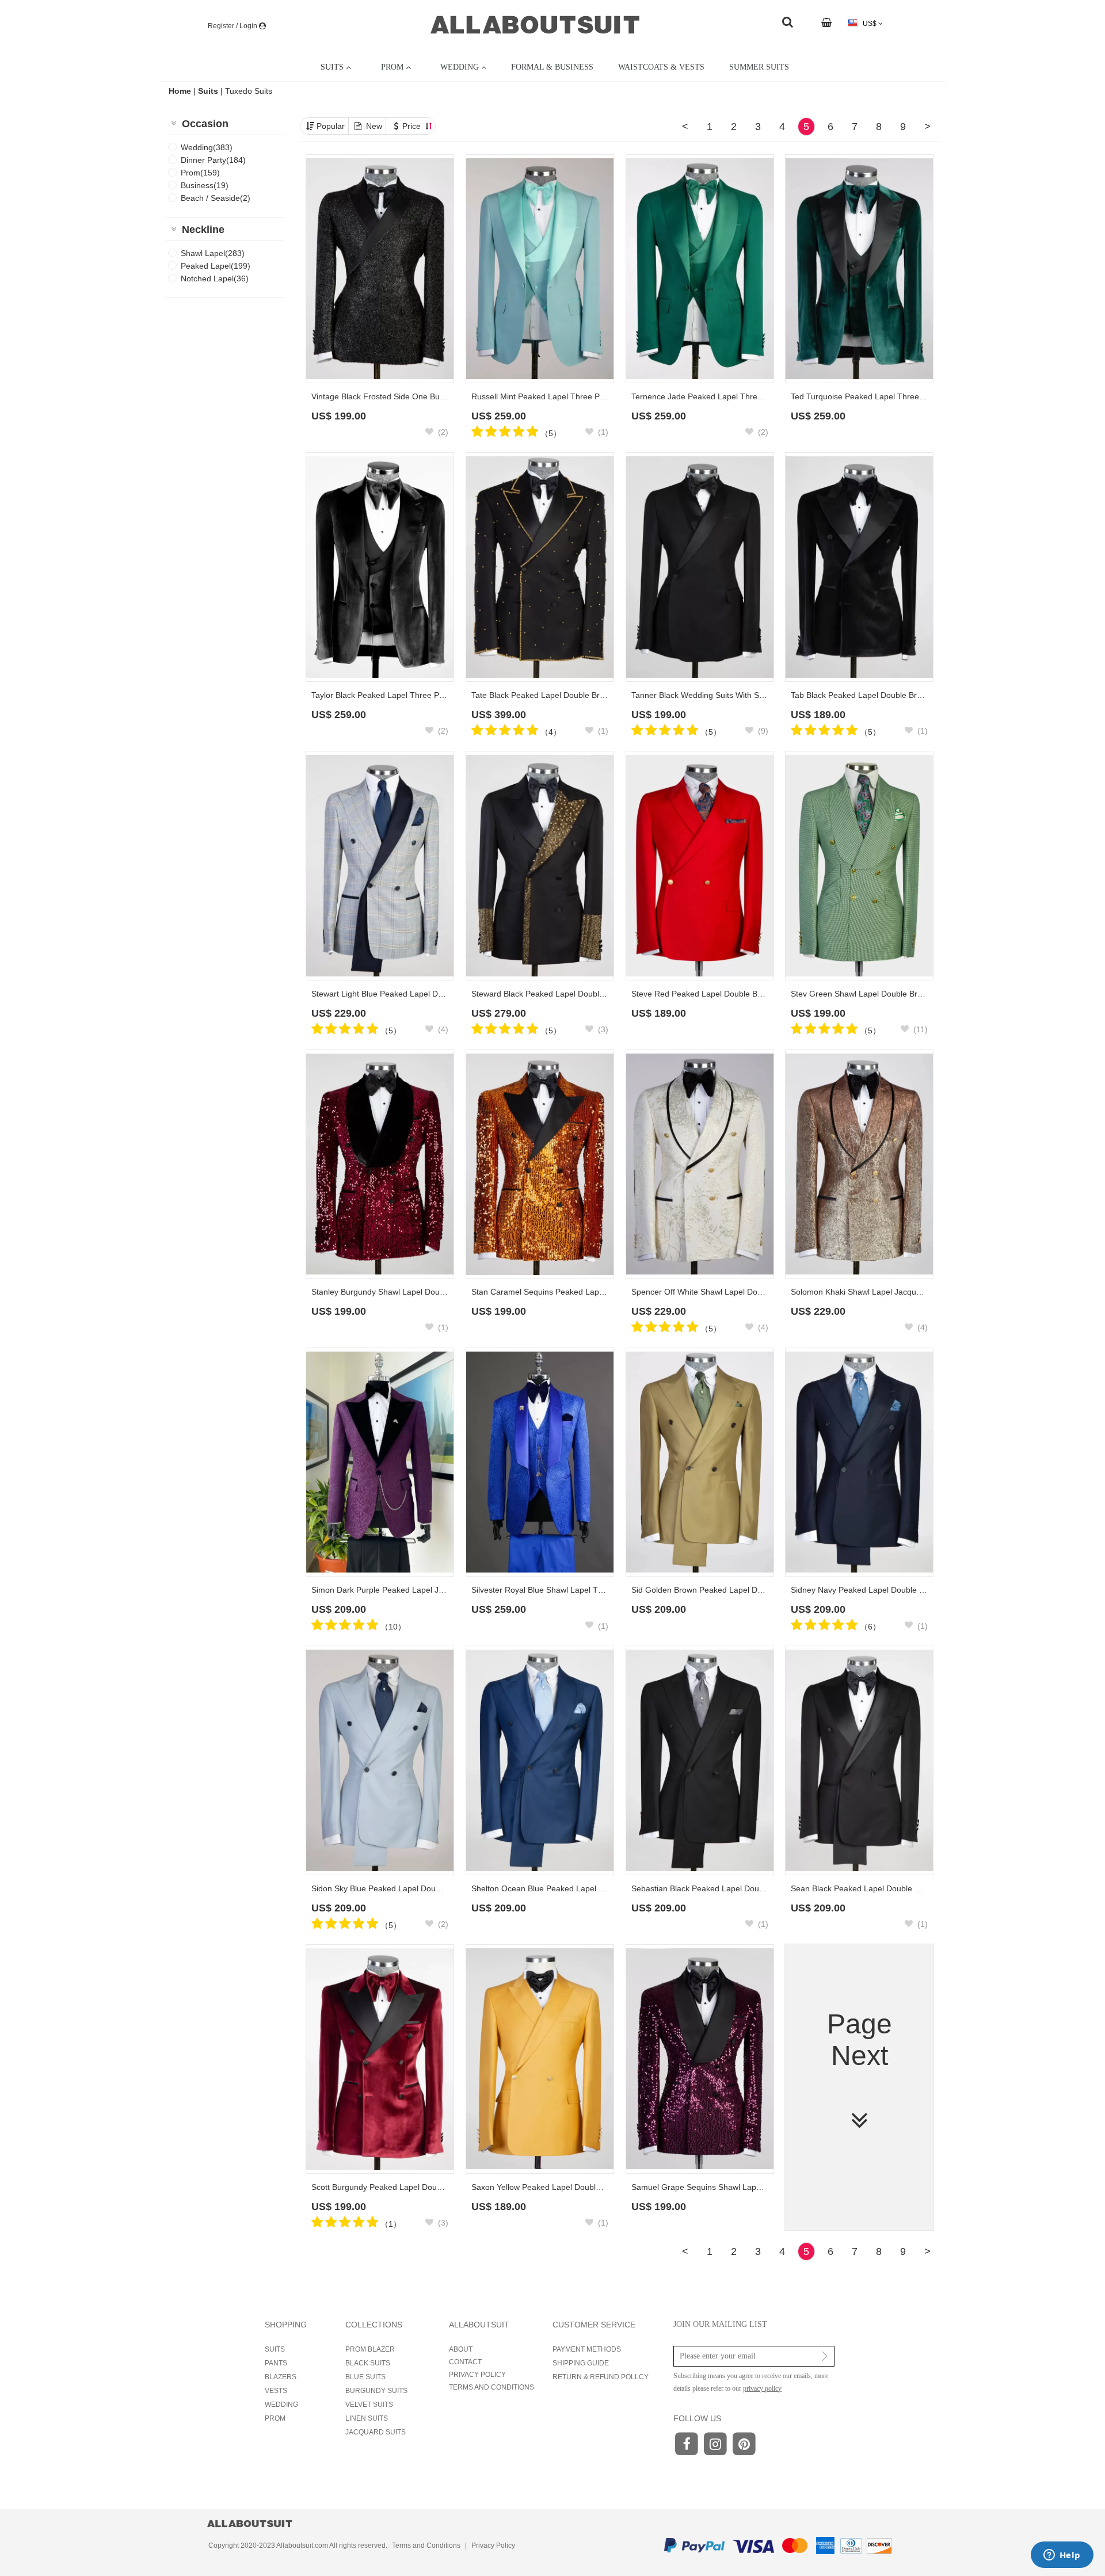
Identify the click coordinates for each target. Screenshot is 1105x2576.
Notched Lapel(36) (215, 278)
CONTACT (465, 2362)
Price (413, 126)
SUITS (275, 2349)
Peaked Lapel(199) (216, 266)
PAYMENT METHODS (587, 2349)
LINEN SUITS (367, 2418)
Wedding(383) (207, 147)
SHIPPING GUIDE (581, 2363)
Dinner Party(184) (213, 160)
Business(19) (205, 185)
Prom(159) (200, 173)
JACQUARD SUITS (376, 2432)
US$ (870, 24)
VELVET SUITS (369, 2405)
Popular (331, 126)
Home (181, 91)
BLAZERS (281, 2377)
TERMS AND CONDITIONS (491, 2387)
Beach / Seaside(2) (216, 198)
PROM (275, 2418)
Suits (208, 91)
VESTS (276, 2391)
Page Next (860, 2040)
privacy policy (762, 2388)
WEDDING (281, 2405)
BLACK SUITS (368, 2363)
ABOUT (461, 2349)
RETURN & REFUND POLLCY (601, 2377)
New (374, 126)
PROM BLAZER (370, 2349)
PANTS (276, 2363)
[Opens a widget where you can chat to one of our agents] (1062, 2556)
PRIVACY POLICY (477, 2375)
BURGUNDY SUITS (376, 2391)
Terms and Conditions (426, 2546)
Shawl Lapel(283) (213, 253)
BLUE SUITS (365, 2377)
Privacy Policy (493, 2546)
